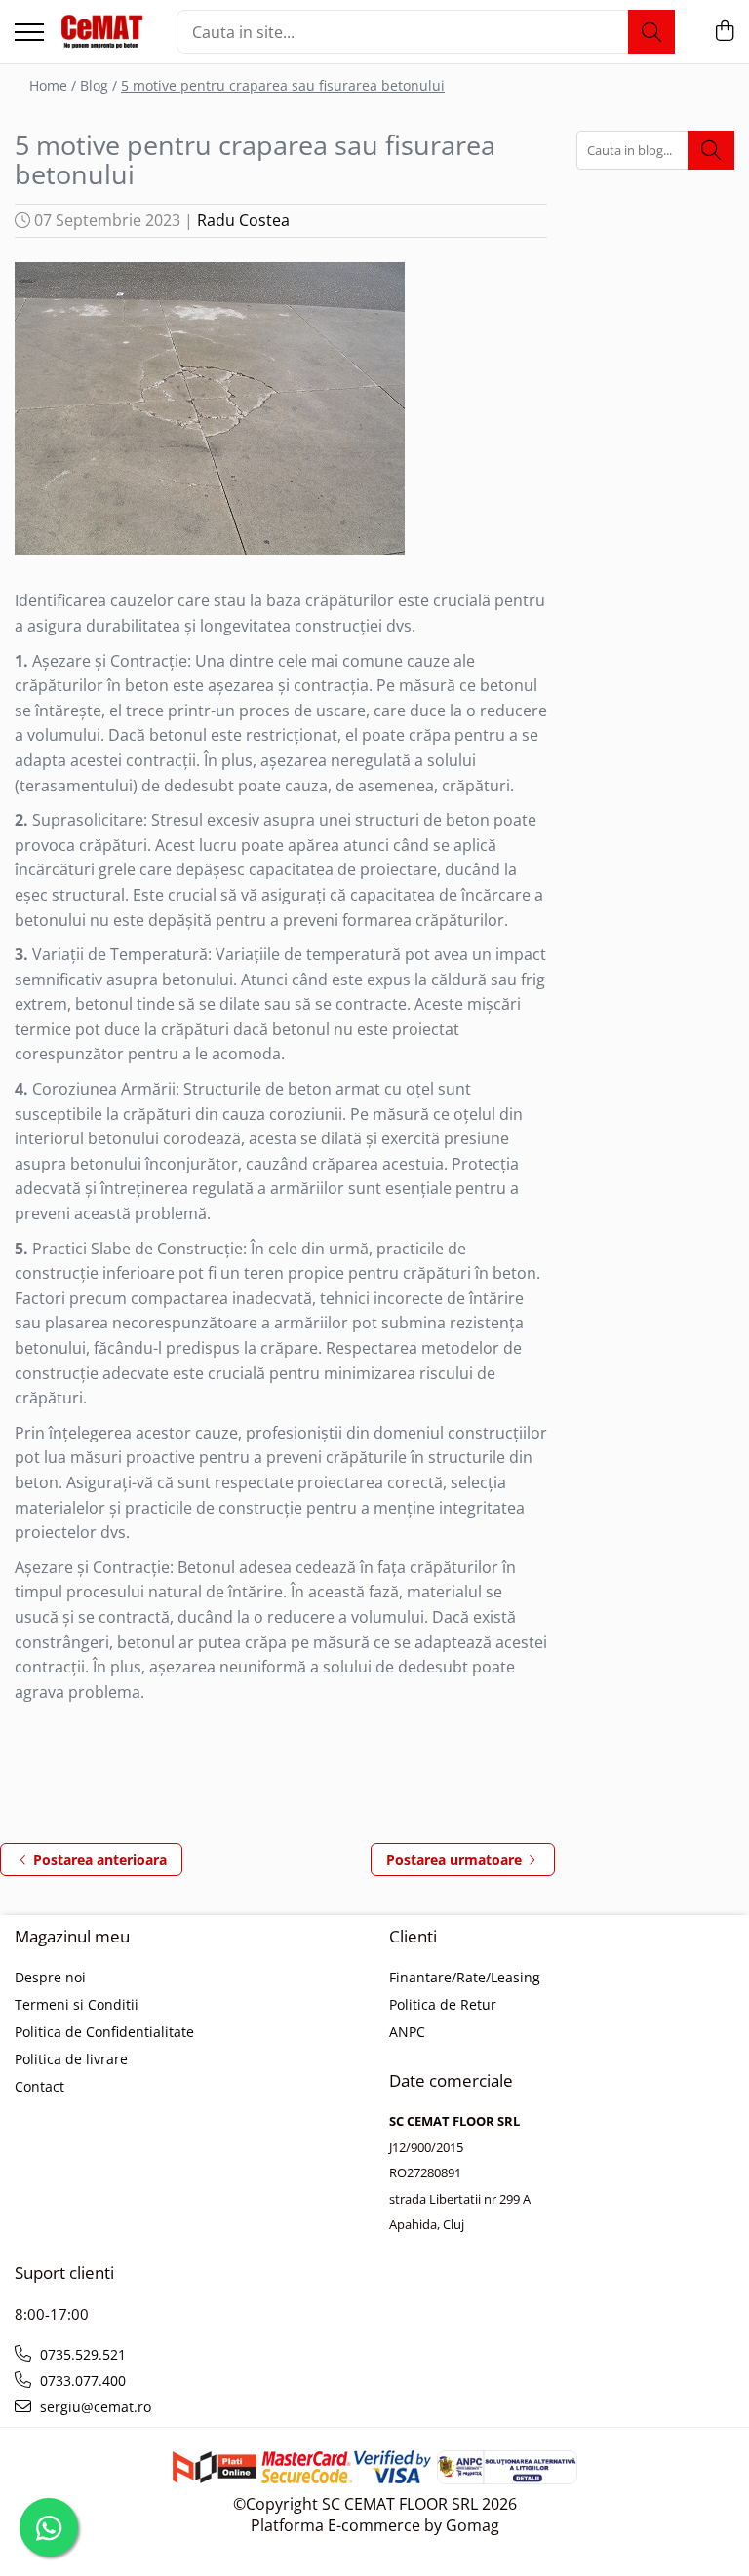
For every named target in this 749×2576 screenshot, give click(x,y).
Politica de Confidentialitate (104, 2032)
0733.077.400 (81, 2381)
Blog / (99, 85)
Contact (39, 2086)
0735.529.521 (81, 2354)
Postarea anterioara (98, 1859)
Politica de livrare (71, 2059)
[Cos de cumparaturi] (724, 32)
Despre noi (50, 1977)
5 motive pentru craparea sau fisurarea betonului (283, 85)
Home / (53, 85)
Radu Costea (243, 220)
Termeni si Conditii (77, 2004)
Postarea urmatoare (456, 1859)
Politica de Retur (443, 2004)
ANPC (407, 2032)
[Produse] (29, 34)
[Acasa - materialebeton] (103, 32)
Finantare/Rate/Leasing (465, 1977)
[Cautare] (651, 32)
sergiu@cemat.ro (94, 2407)
